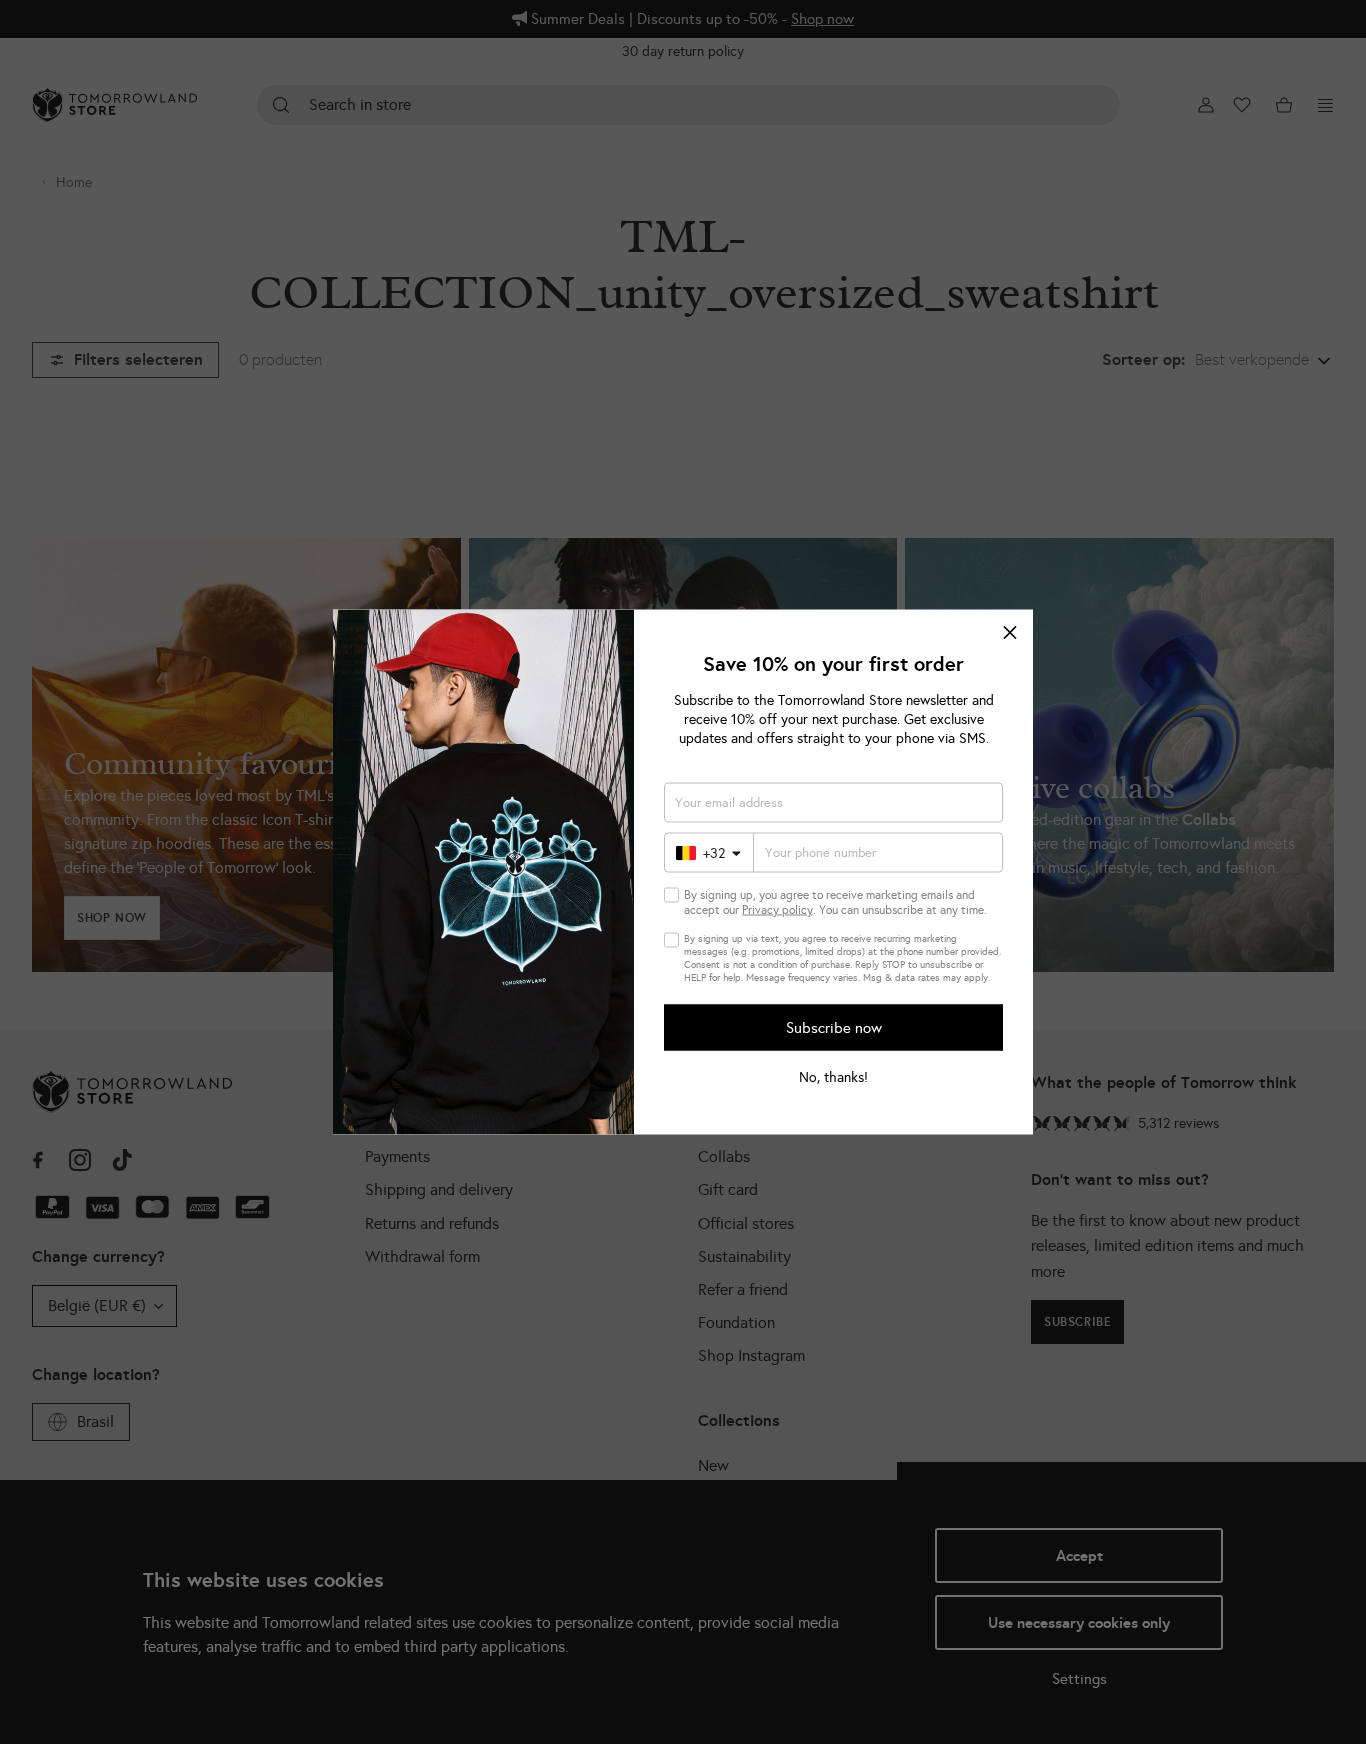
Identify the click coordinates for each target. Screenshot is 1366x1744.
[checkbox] (671, 895)
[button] (1010, 633)
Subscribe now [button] (834, 1027)
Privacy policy (777, 910)
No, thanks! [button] (833, 1078)
